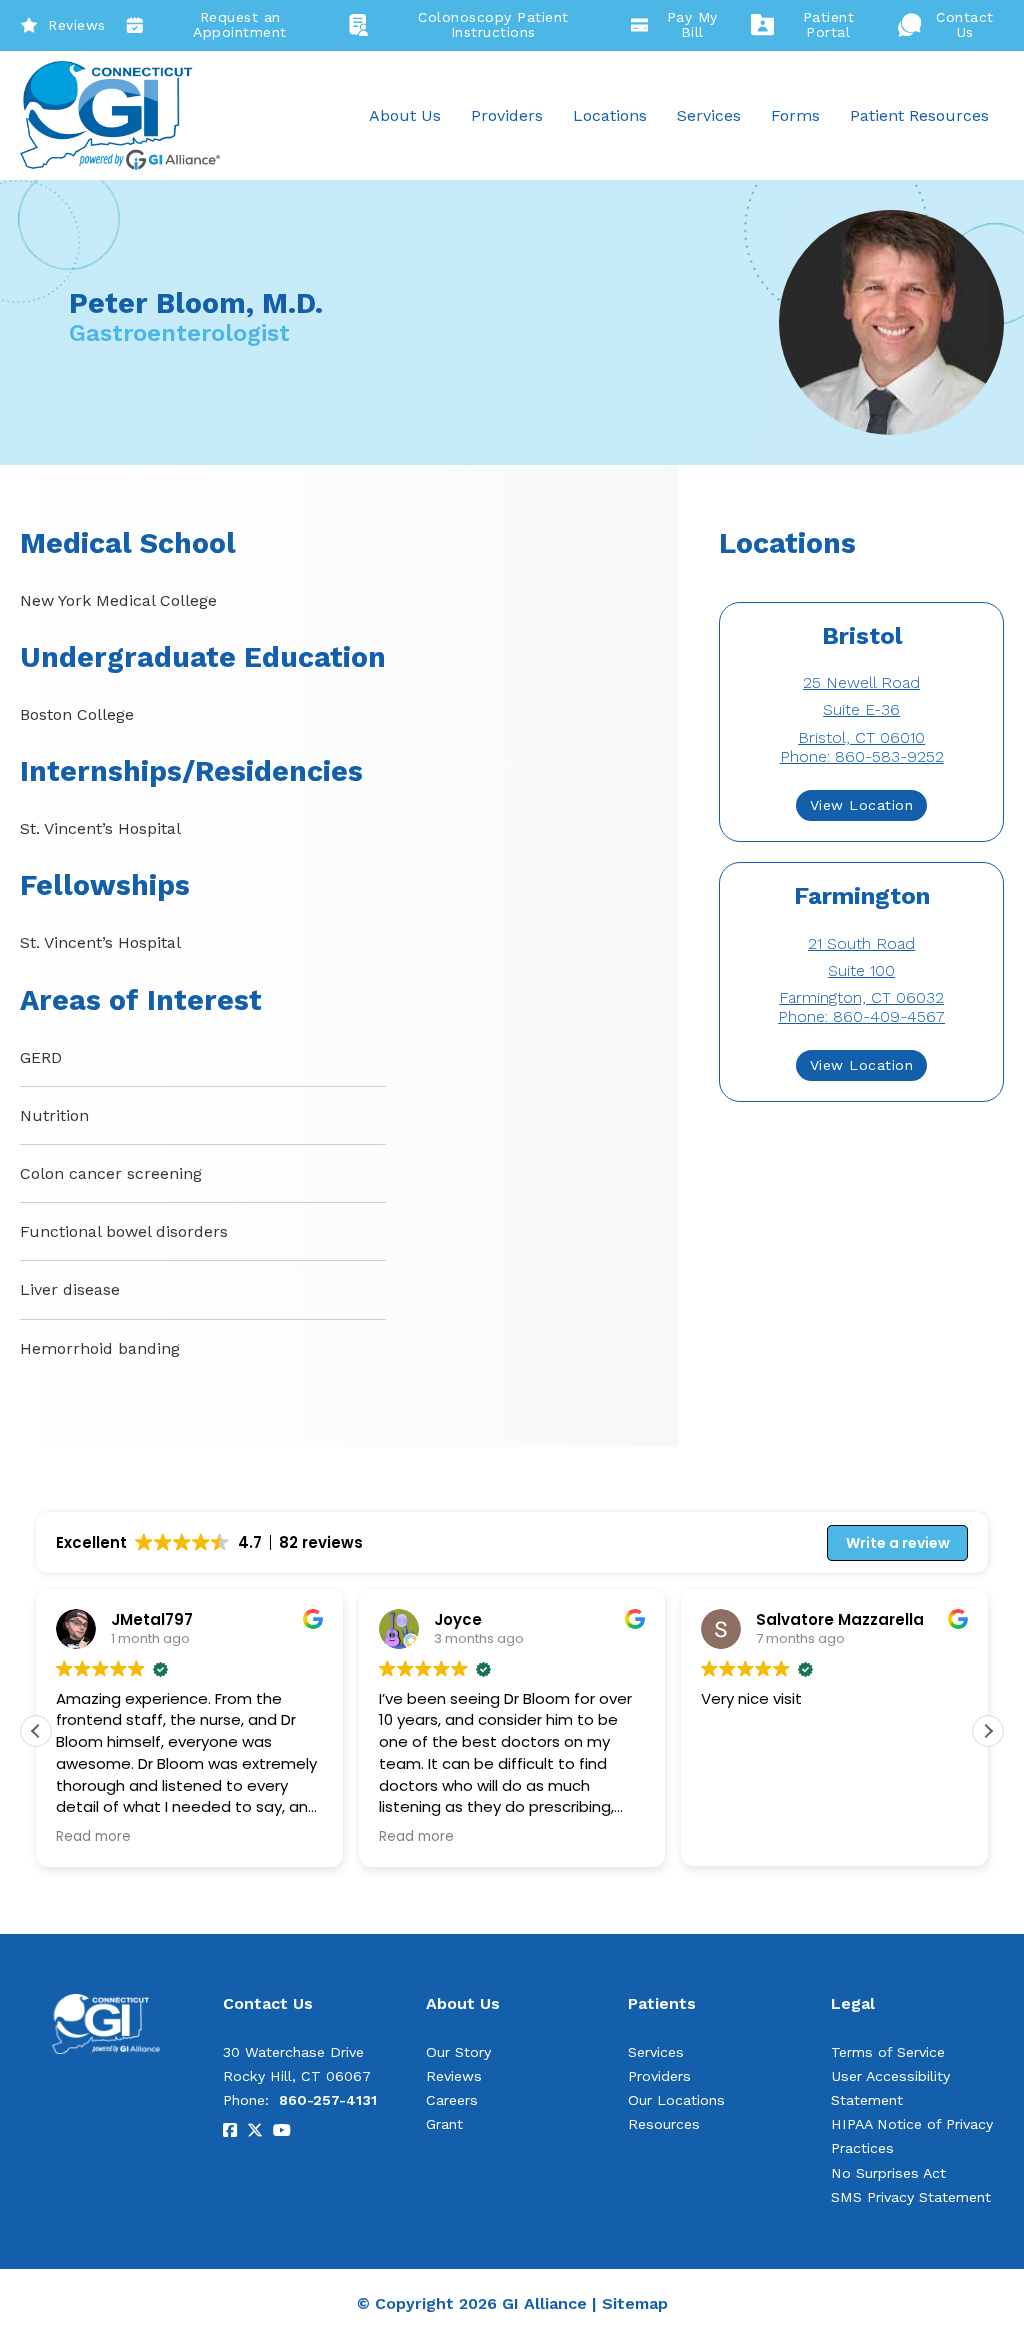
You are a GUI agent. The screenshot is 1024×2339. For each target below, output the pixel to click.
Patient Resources (919, 115)
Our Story (458, 2052)
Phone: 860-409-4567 (861, 1016)
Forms (795, 115)
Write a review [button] (898, 1543)
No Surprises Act (888, 2173)
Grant (444, 2124)
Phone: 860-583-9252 (862, 756)
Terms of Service (888, 2052)
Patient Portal (829, 25)
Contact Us (965, 25)
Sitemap (635, 2303)
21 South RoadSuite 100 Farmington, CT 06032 (861, 970)
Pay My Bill (692, 25)
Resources (664, 2124)
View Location (862, 805)
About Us (405, 115)
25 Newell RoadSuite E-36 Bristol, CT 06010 (861, 709)
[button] (988, 1731)
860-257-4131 (328, 2100)
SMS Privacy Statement (911, 2197)
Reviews (77, 25)
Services (709, 115)
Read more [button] (93, 1837)
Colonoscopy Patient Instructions (493, 25)
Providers (507, 115)
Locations (610, 115)
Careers (452, 2100)
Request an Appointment (240, 25)
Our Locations (676, 2100)
